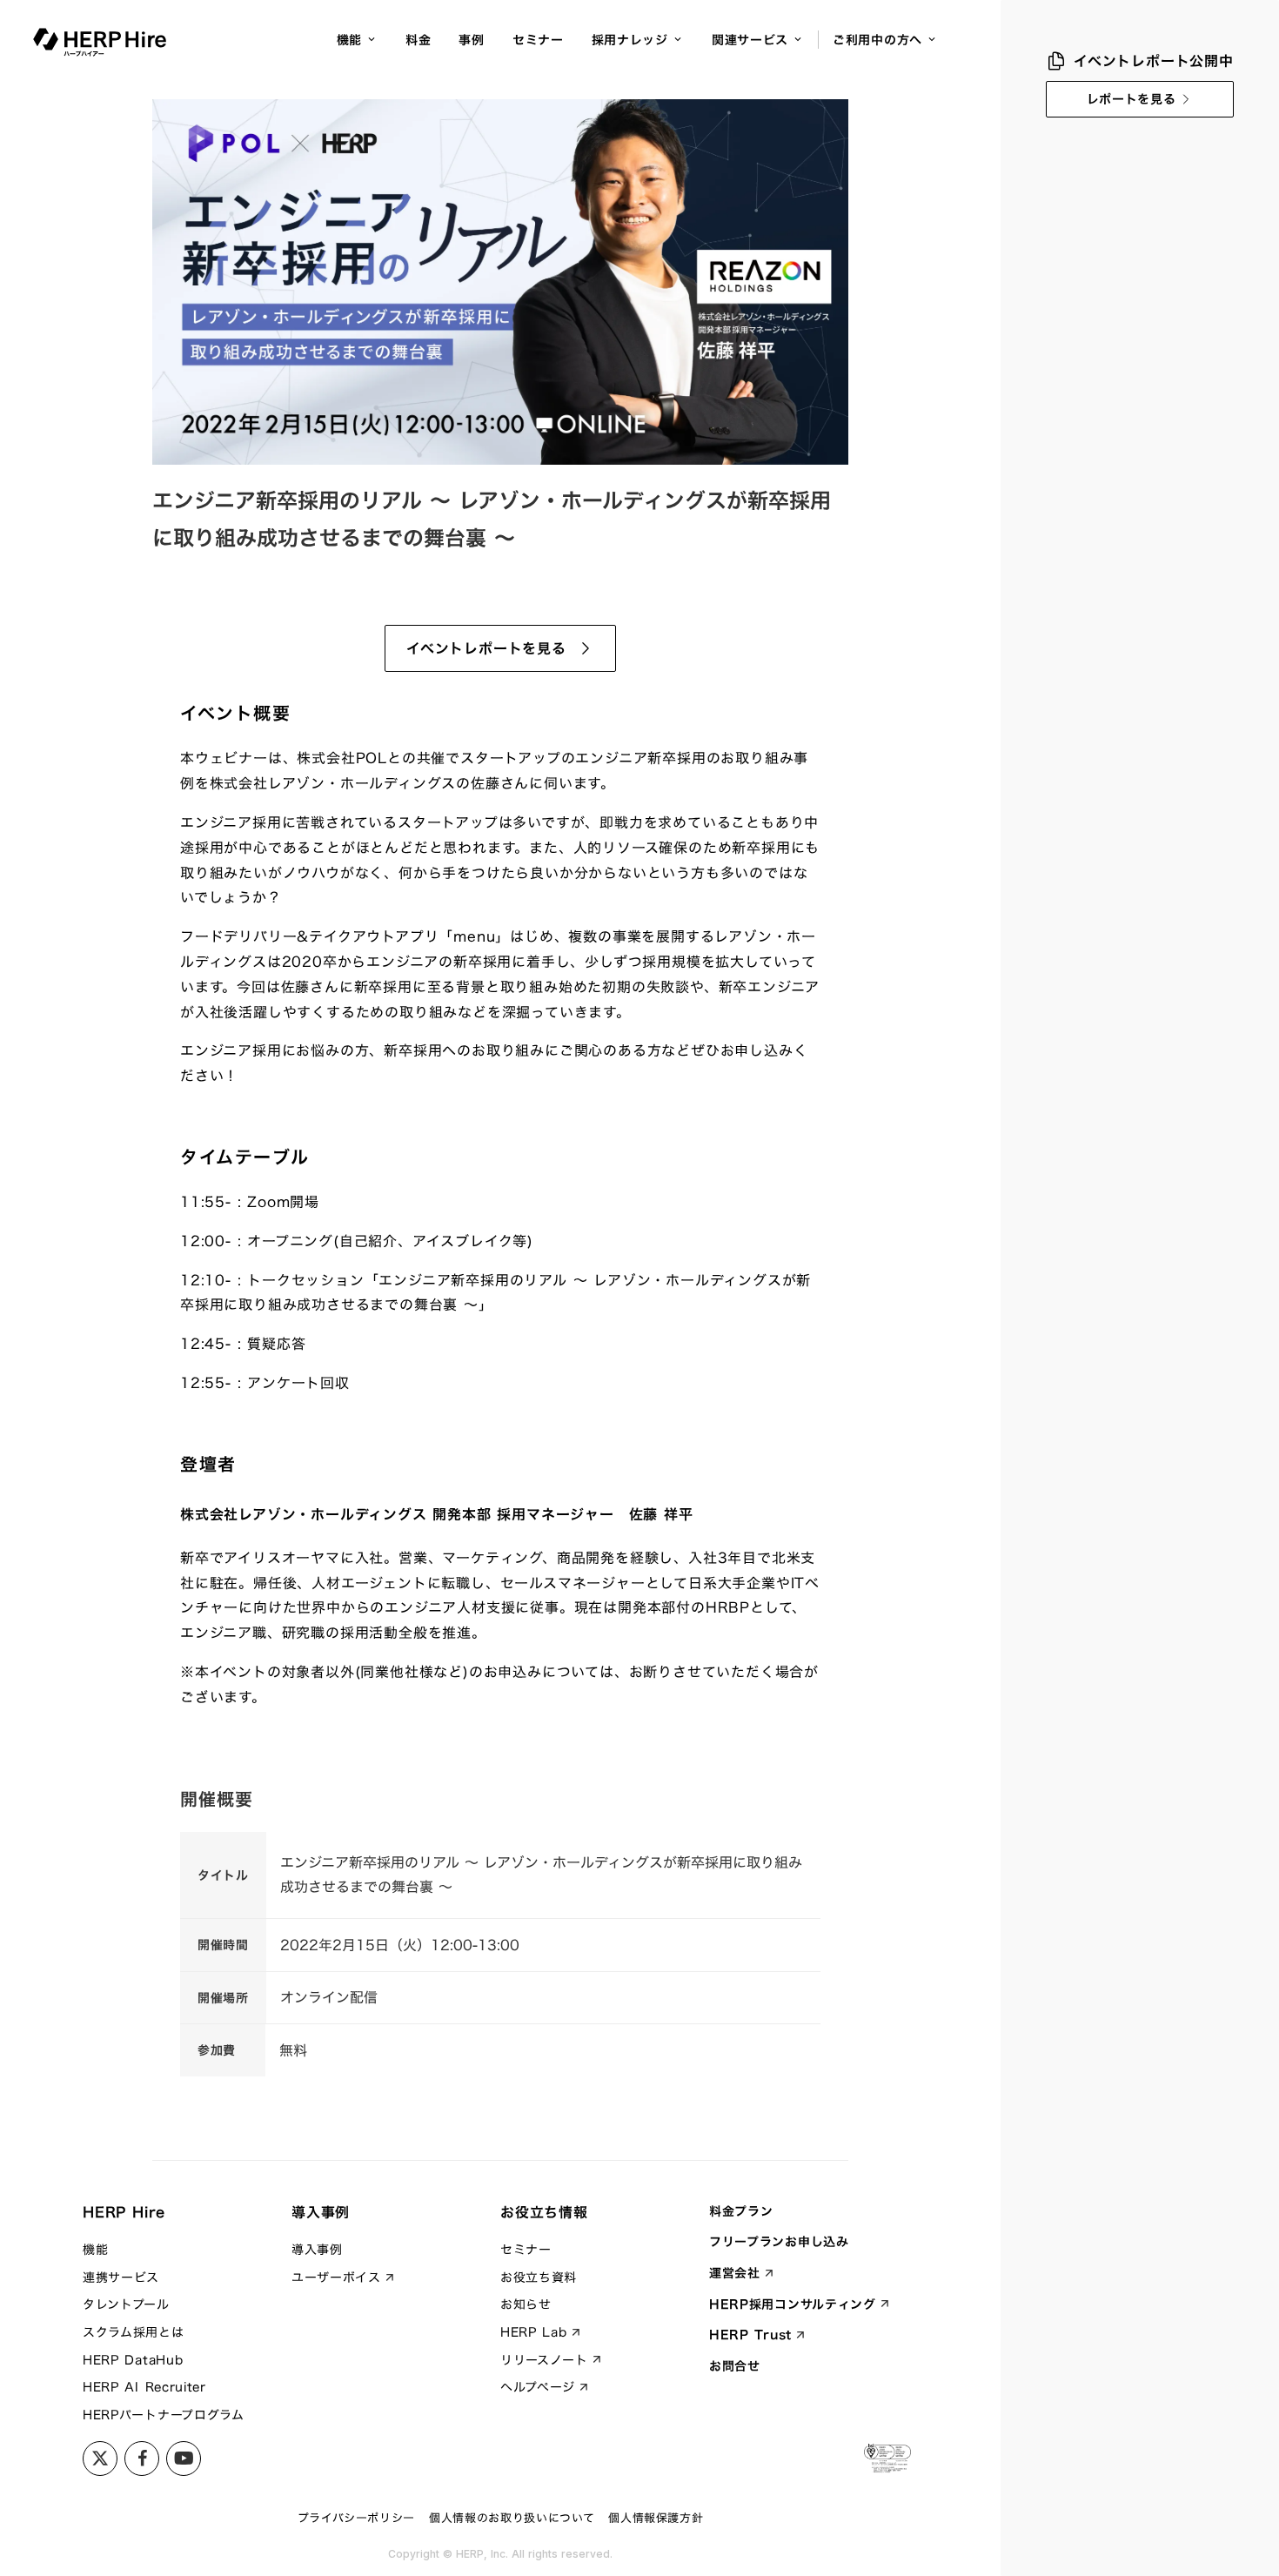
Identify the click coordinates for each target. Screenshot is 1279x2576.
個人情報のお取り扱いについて (512, 2518)
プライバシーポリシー (357, 2518)
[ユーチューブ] (184, 2459)
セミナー (538, 40)
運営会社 (735, 2273)
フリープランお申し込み (779, 2242)
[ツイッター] (100, 2459)
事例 (471, 40)
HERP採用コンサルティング (793, 2304)
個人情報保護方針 (656, 2518)
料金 (418, 40)
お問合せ (735, 2366)
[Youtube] (142, 2459)
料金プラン (741, 2211)
